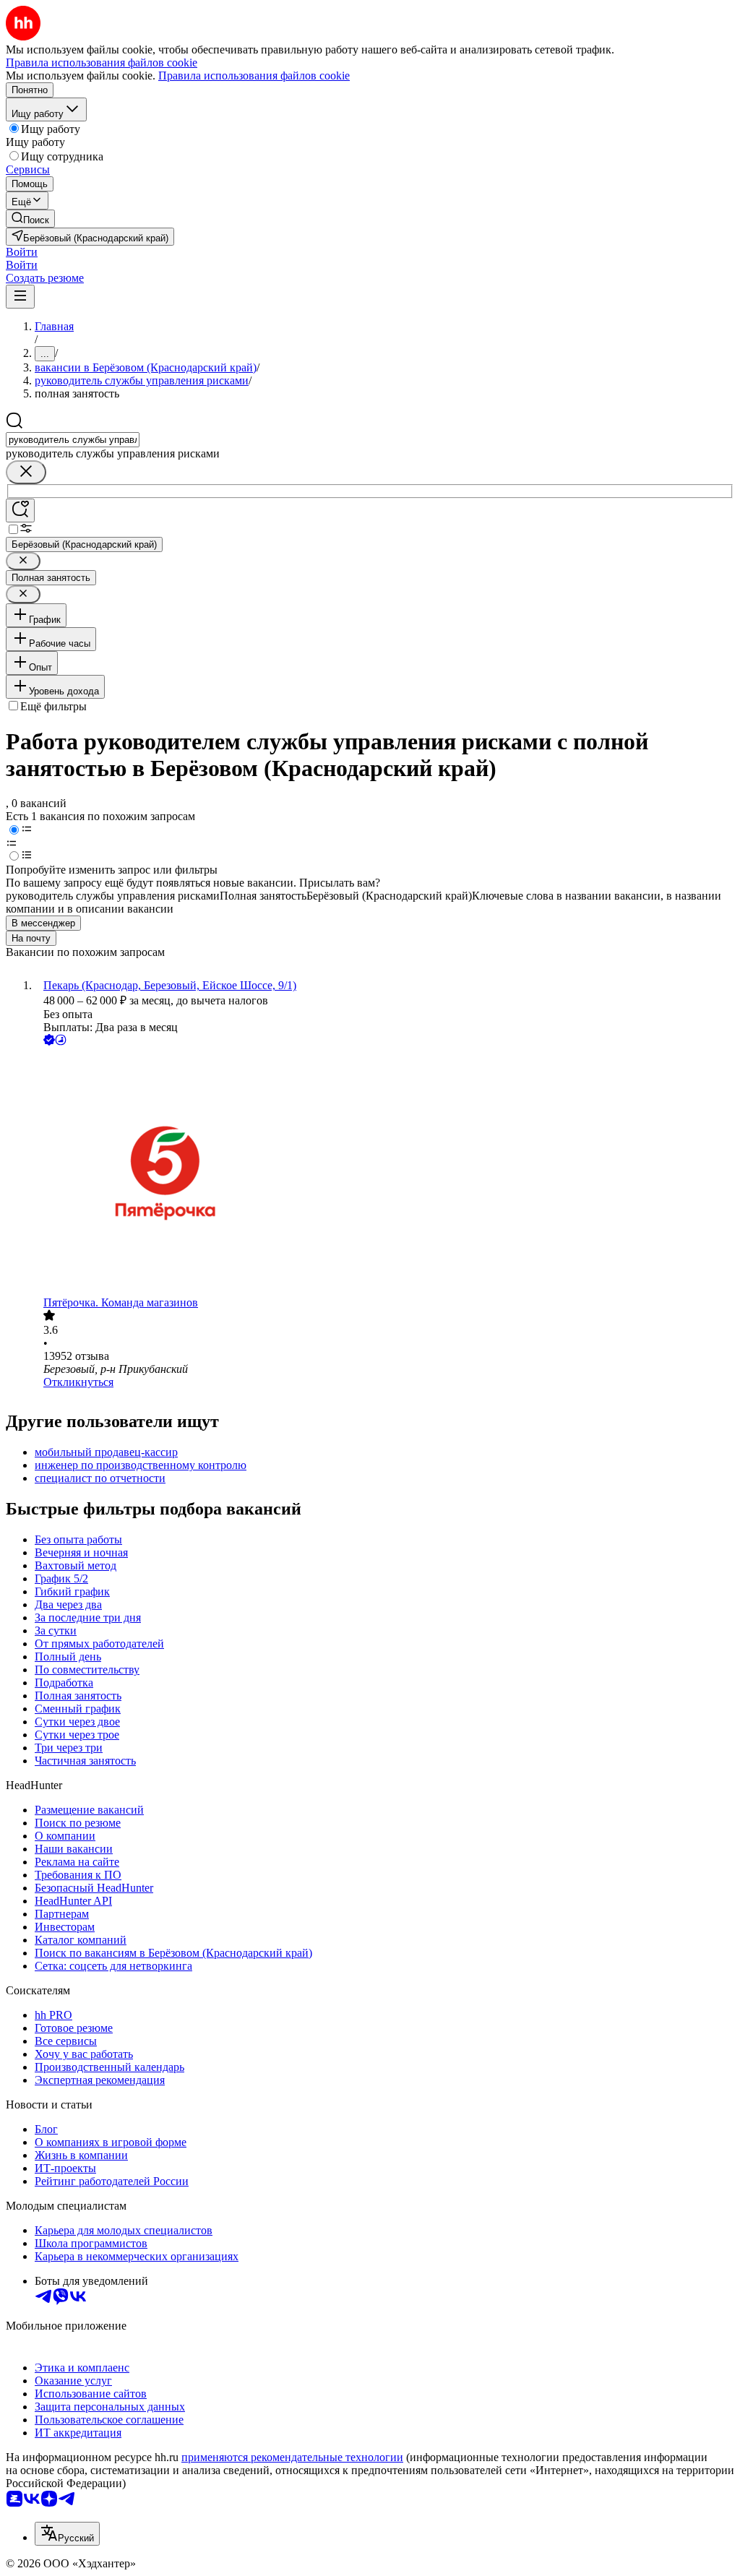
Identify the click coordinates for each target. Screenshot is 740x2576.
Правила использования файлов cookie (254, 76)
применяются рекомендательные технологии (292, 2457)
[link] (30, 219)
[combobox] (73, 440)
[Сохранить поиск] (20, 511)
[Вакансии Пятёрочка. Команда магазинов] (384, 1172)
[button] (22, 252)
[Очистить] (26, 472)
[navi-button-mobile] (20, 297)
